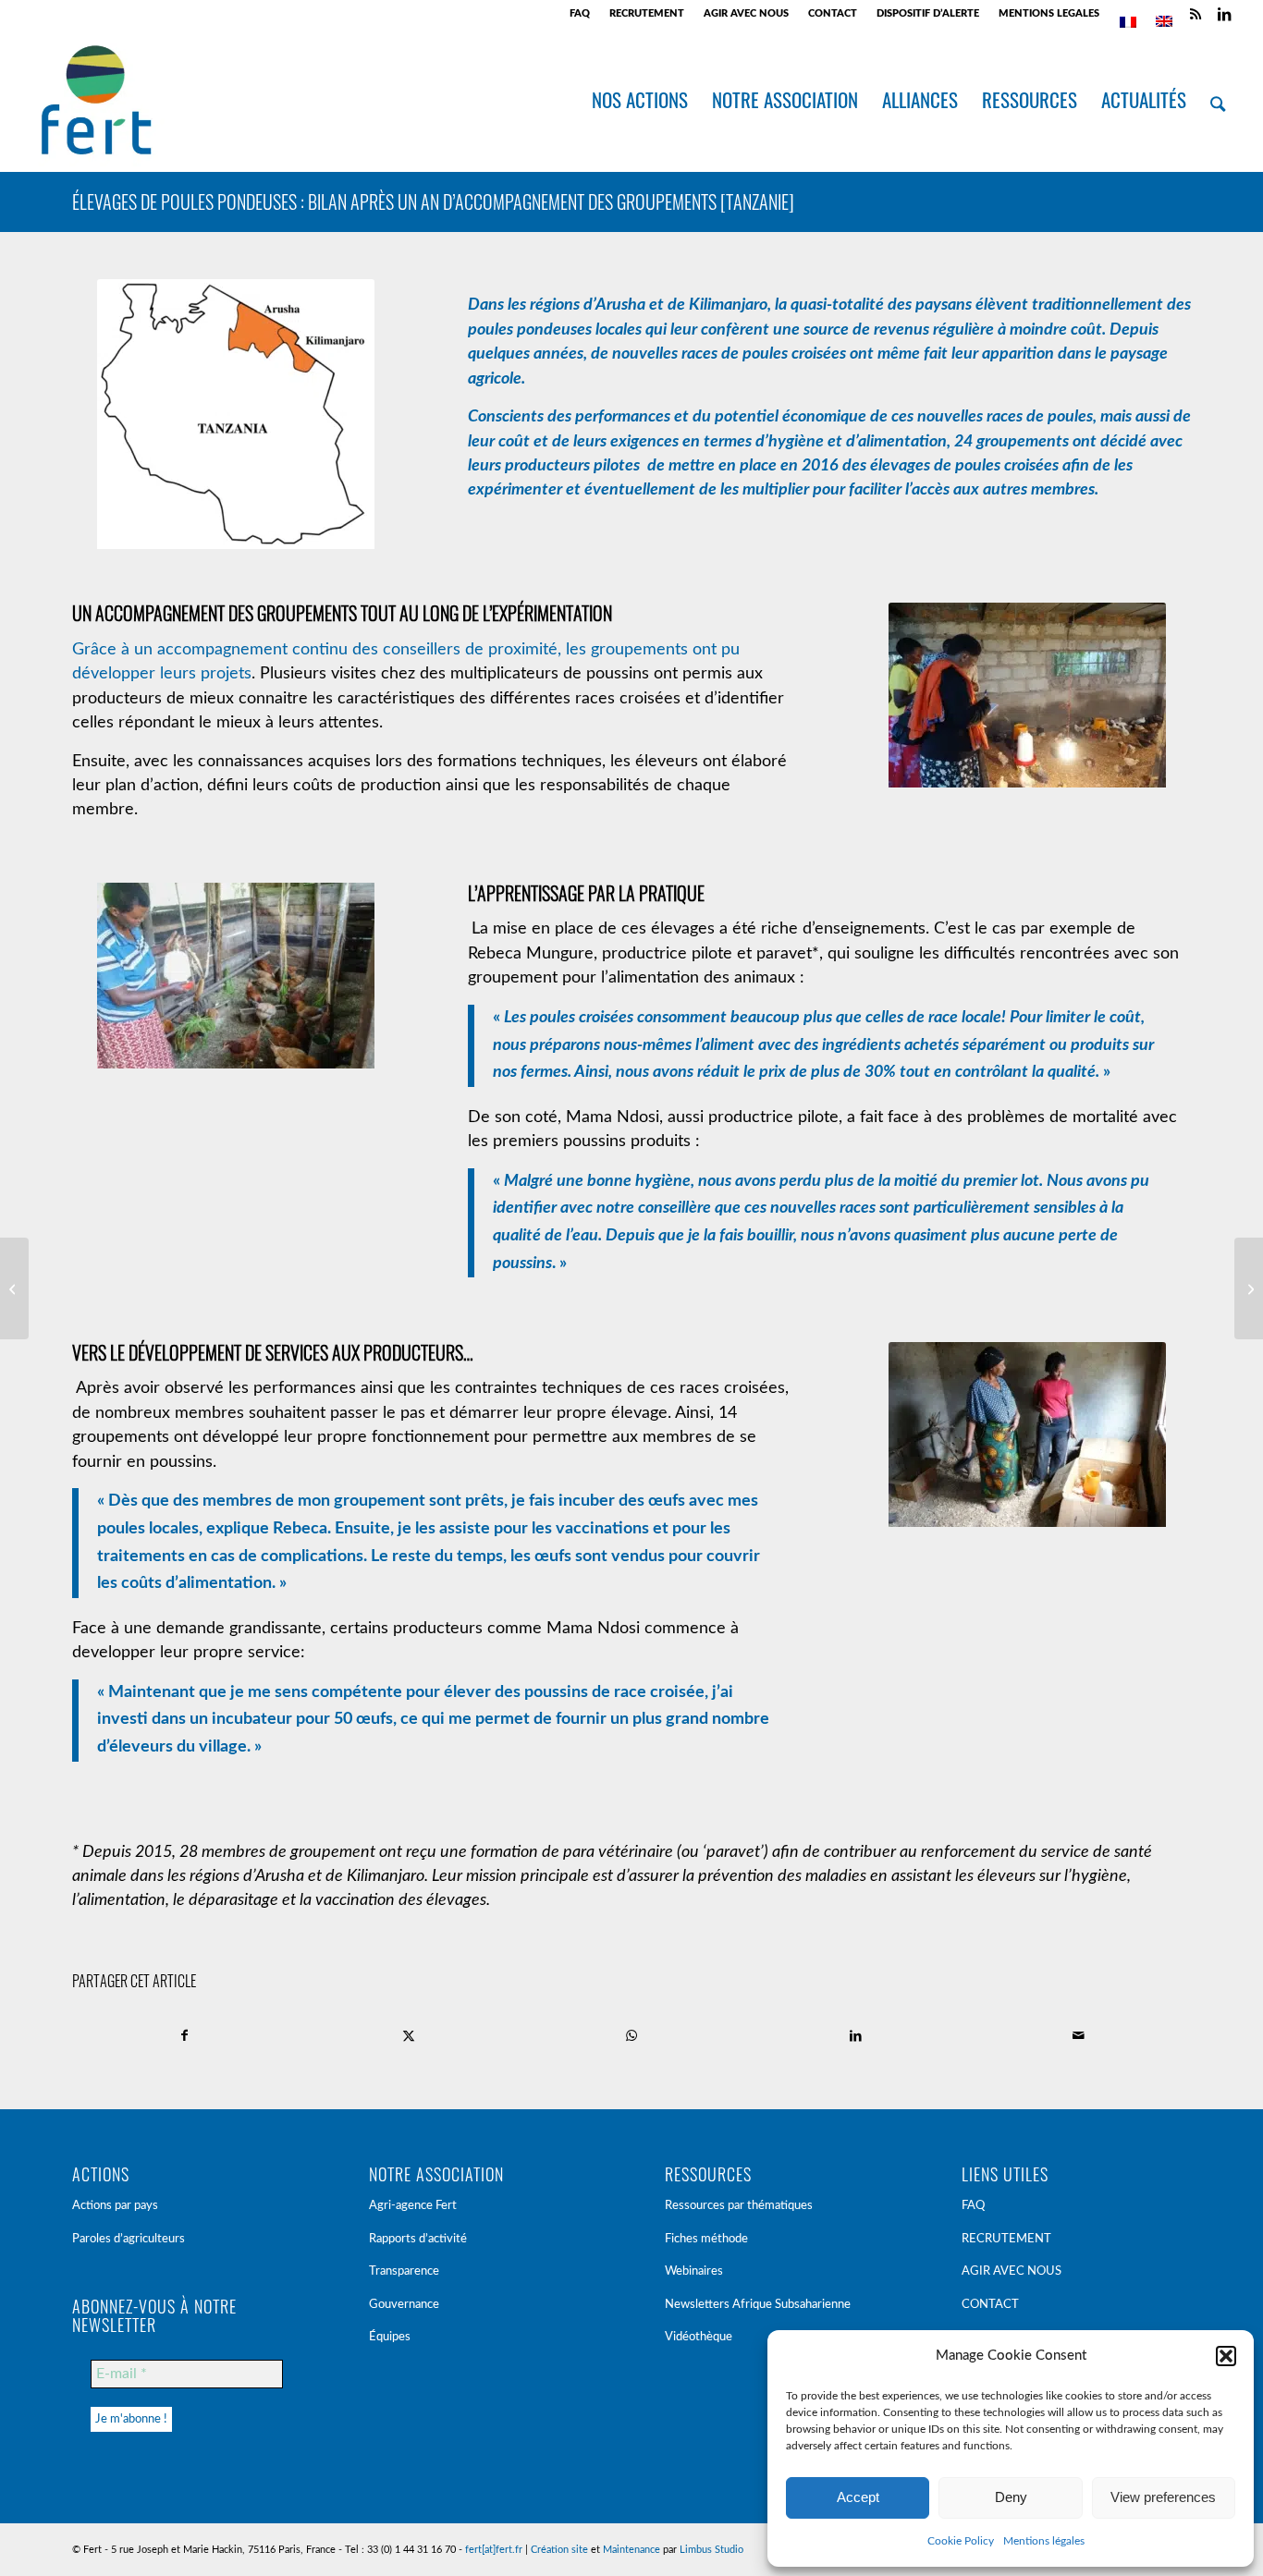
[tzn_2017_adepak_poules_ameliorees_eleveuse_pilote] (1027, 1438)
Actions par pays (115, 2206)
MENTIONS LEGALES (1049, 13)
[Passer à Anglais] (1164, 21)
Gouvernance (404, 2305)
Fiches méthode (706, 2239)
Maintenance (631, 2550)
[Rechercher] (1218, 100)
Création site (559, 2550)
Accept (858, 2497)
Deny (1011, 2497)
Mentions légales (1044, 2541)
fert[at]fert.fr (494, 2550)
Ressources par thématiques (739, 2206)
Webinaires (694, 2271)
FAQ (580, 13)
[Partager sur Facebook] (185, 2036)
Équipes (390, 2337)
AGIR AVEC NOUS (746, 13)
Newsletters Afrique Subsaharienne (758, 2305)
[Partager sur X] (409, 2036)
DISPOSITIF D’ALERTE (928, 13)
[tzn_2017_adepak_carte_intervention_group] (236, 418)
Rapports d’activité (418, 2239)
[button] (1226, 2356)
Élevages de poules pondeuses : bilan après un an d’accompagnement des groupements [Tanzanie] (433, 201)
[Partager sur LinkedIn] (856, 2036)
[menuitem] (580, 14)
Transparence (404, 2271)
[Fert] (96, 100)
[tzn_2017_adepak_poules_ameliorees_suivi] (1027, 699)
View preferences (1163, 2497)
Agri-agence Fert (413, 2206)
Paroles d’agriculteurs (129, 2239)
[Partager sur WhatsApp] (632, 2036)
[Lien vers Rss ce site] (1196, 14)
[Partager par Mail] (1079, 2036)
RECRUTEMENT (647, 13)
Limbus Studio (711, 2550)
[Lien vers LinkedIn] (1224, 14)
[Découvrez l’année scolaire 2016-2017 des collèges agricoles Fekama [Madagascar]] (14, 1288)
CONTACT (833, 13)
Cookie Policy (961, 2541)
